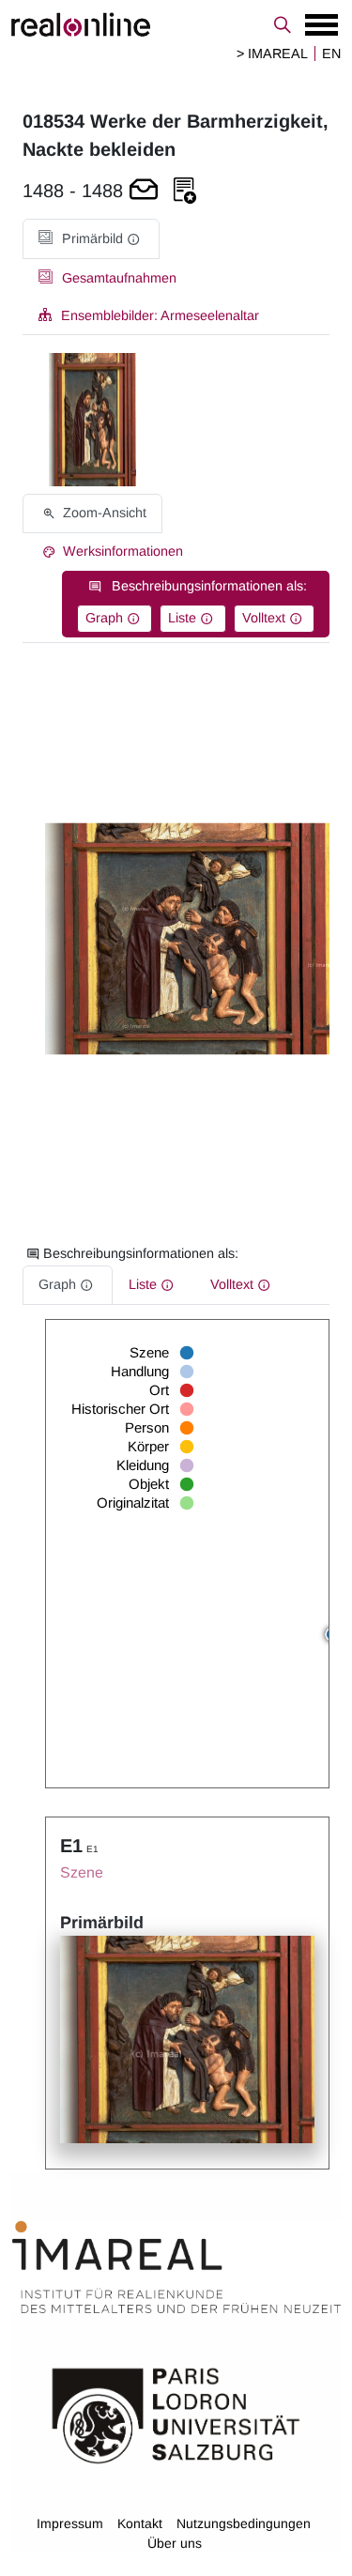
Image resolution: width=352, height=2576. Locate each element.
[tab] (91, 239)
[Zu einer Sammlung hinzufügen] (185, 191)
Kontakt (140, 2523)
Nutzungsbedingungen (244, 2523)
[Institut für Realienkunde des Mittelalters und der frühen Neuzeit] (176, 2267)
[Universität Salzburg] (176, 2415)
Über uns (175, 2543)
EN (331, 54)
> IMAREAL (272, 54)
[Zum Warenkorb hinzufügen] (144, 191)
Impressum (70, 2523)
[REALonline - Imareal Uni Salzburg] (176, 24)
